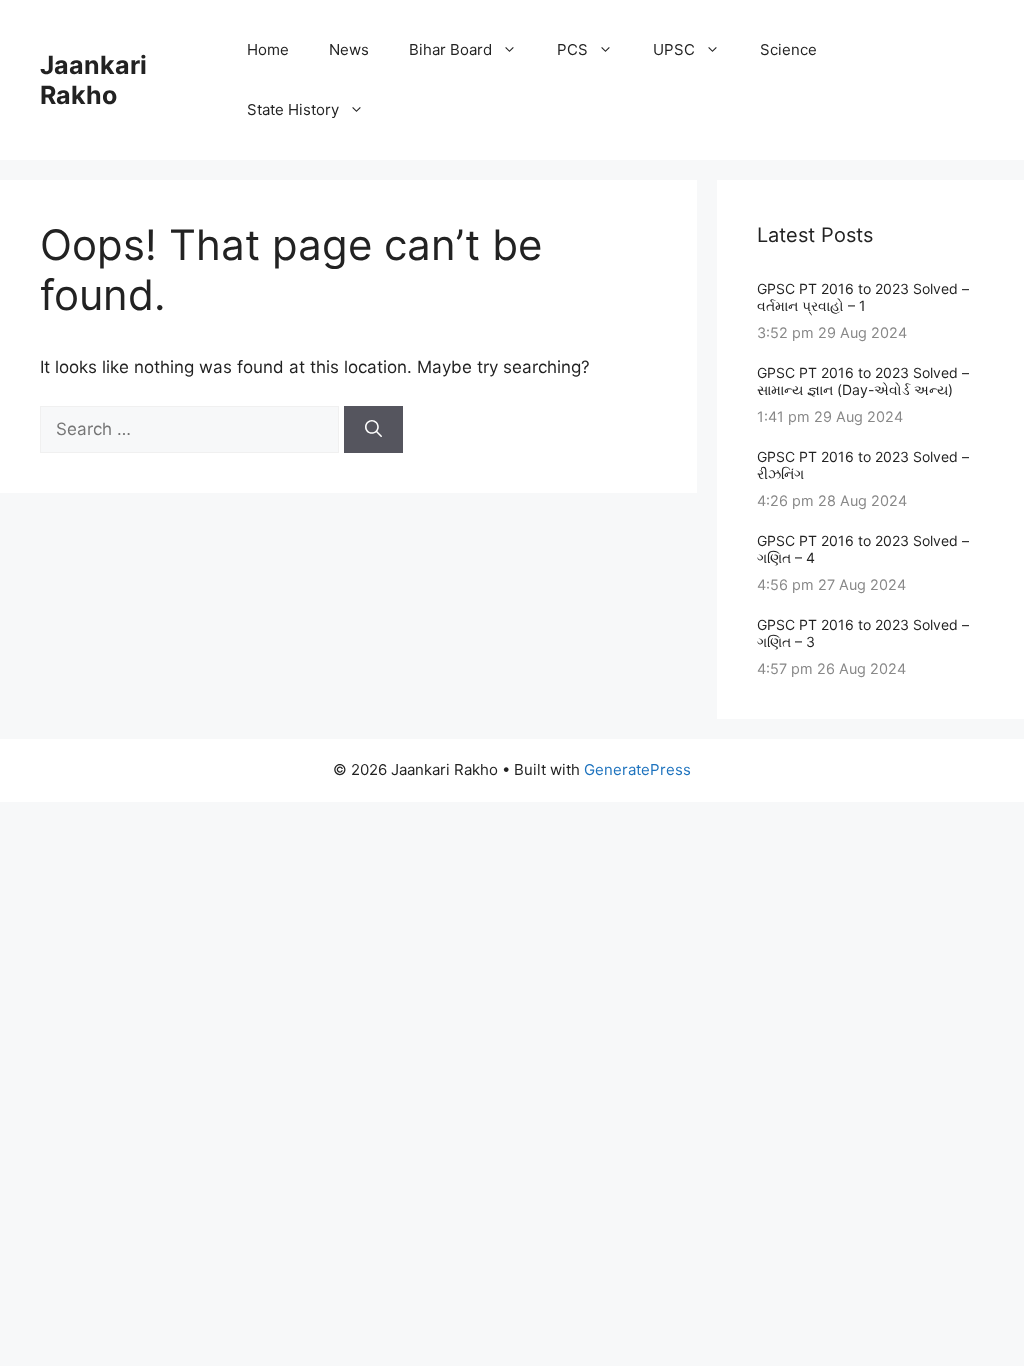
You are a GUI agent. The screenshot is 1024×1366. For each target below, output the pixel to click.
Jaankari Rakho (93, 80)
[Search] (373, 430)
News (349, 49)
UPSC (674, 49)
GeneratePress (637, 769)
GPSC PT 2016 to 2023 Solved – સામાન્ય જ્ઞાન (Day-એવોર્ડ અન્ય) (863, 381)
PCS (572, 49)
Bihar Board (450, 49)
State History (293, 109)
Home (268, 49)
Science (788, 49)
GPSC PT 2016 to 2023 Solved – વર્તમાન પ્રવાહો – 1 (863, 297)
